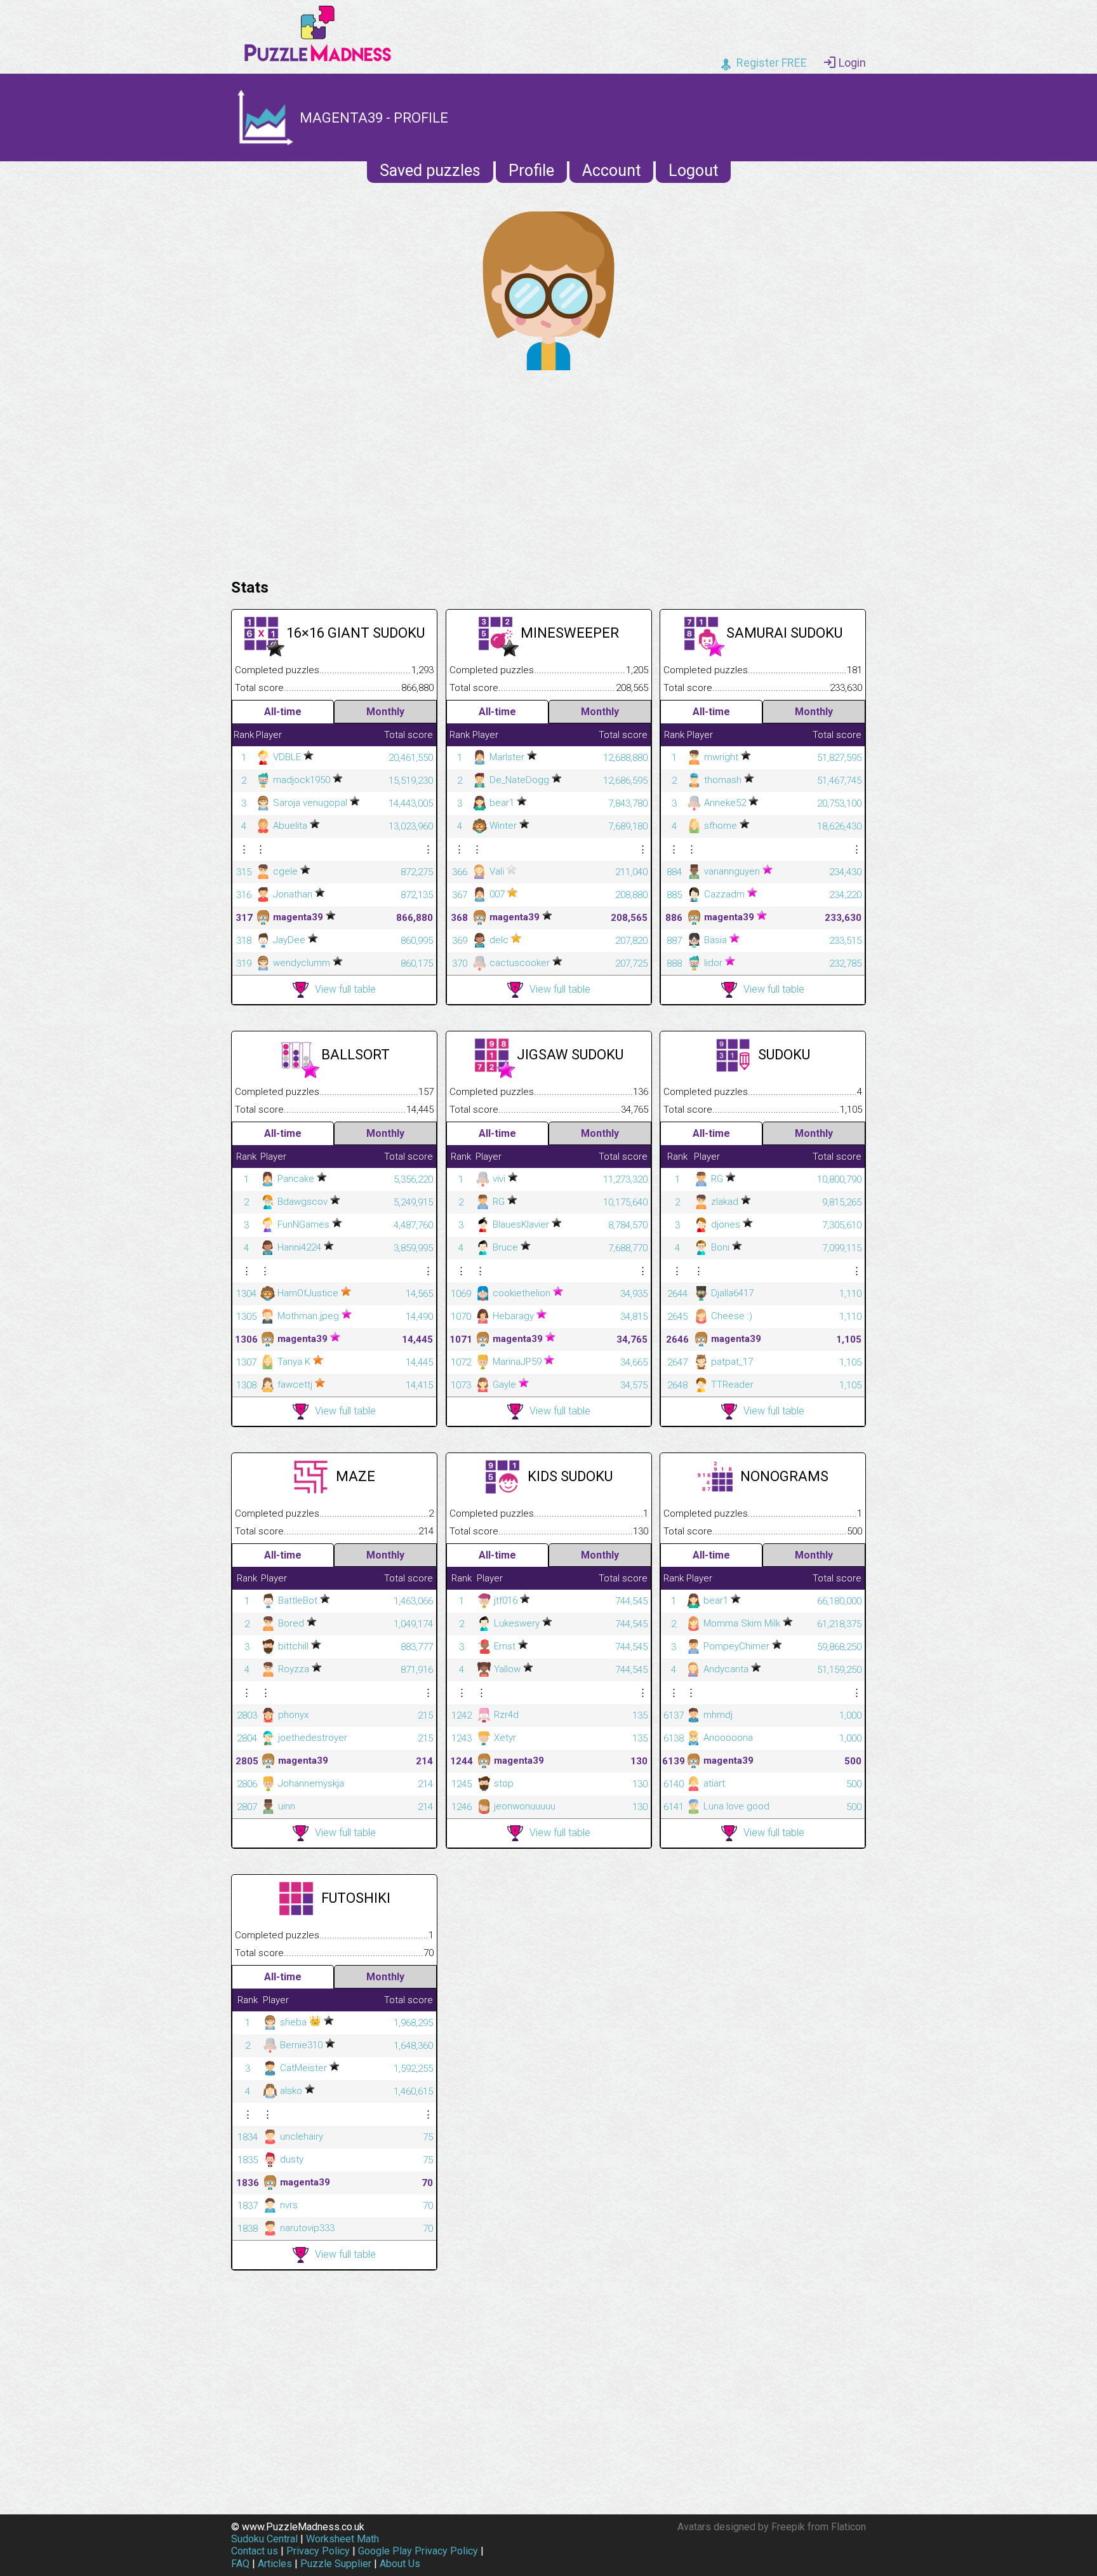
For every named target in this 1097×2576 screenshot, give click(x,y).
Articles (275, 2564)
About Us (400, 2564)
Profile (531, 171)
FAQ (240, 2564)
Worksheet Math (342, 2539)
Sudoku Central (264, 2539)
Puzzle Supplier (336, 2564)
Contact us (255, 2551)
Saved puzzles (430, 171)
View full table (345, 989)
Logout (693, 171)
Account (611, 171)
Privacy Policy (318, 2551)
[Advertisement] (548, 471)
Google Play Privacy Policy (418, 2551)
